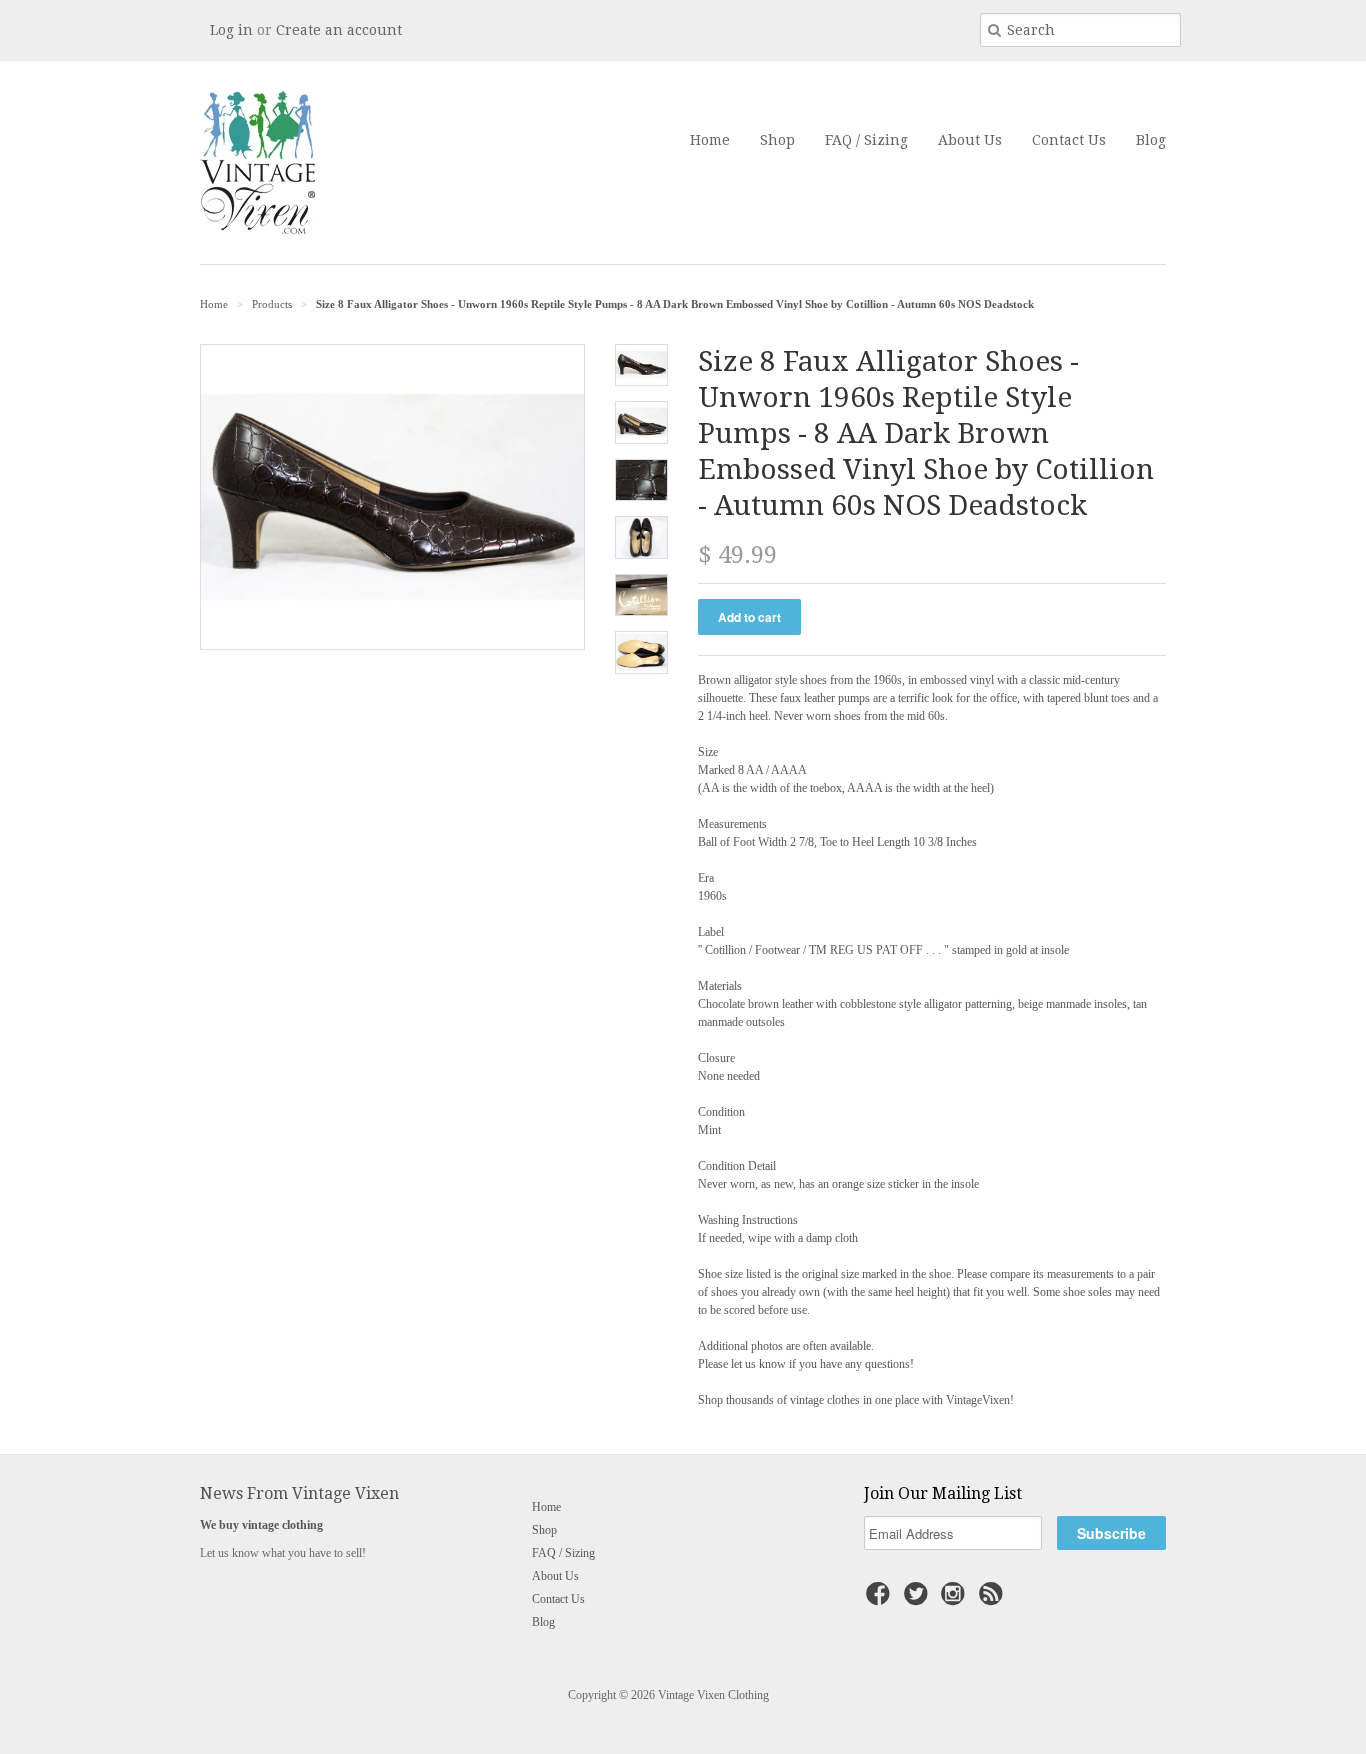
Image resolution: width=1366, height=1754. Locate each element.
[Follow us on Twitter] (919, 1600)
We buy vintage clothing (261, 1525)
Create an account (339, 30)
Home (710, 140)
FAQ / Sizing (866, 140)
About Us (970, 140)
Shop (777, 140)
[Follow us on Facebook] (881, 1600)
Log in (231, 30)
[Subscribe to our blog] (994, 1600)
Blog (1151, 140)
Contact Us (1069, 140)
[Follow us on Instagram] (956, 1600)
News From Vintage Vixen (299, 1493)
